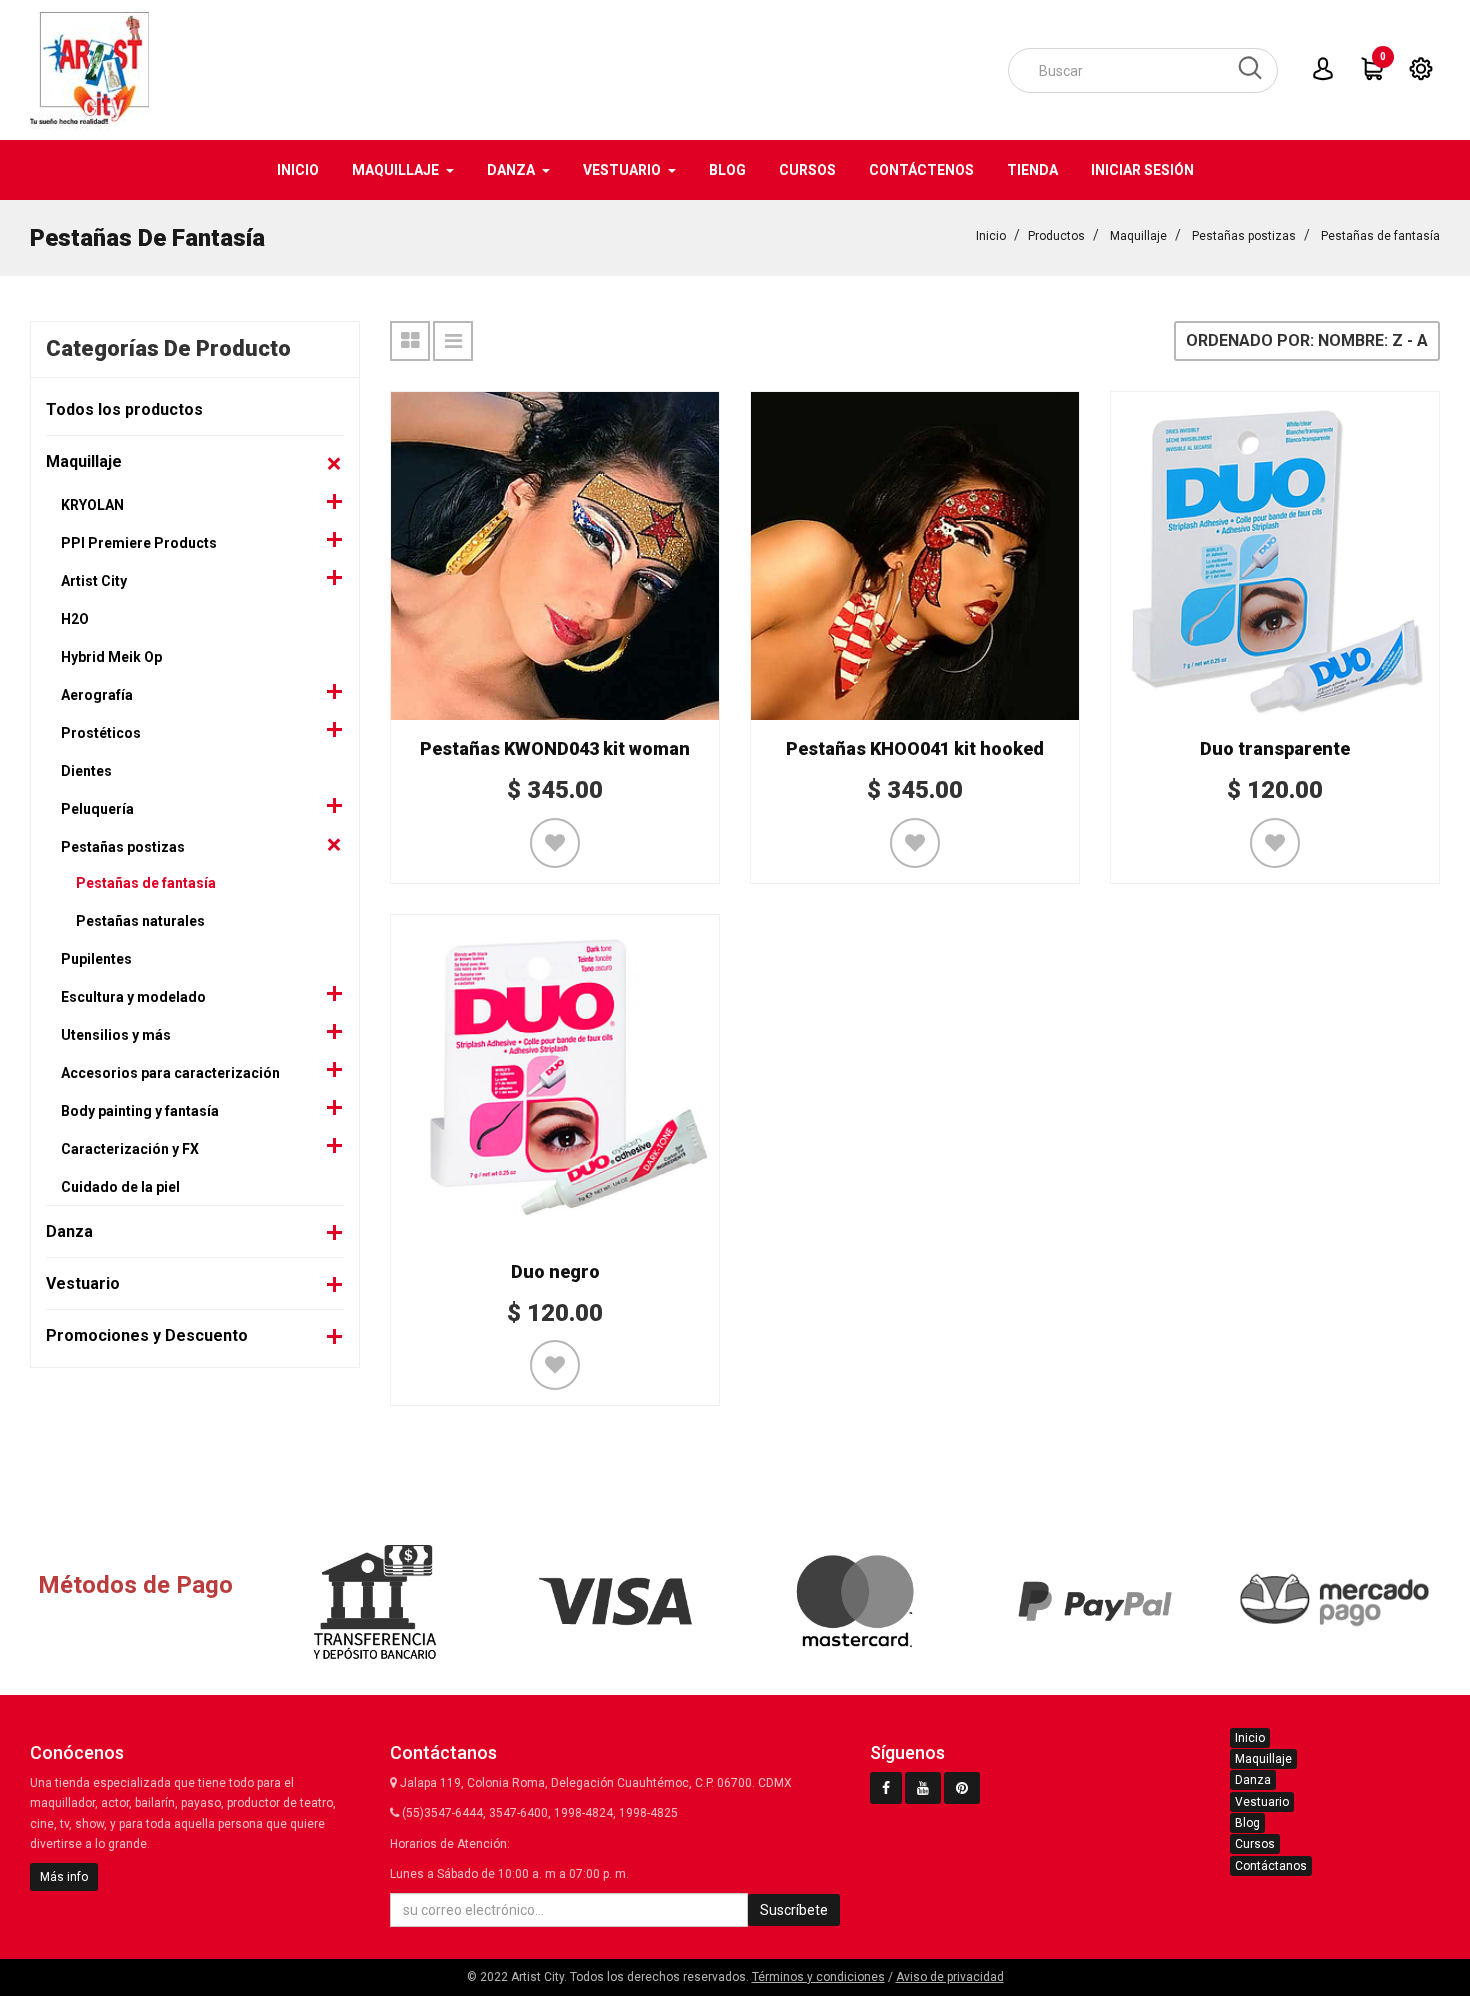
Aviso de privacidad (950, 1977)
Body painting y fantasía (140, 1111)
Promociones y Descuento (147, 1335)
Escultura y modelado (133, 997)
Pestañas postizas (1244, 236)
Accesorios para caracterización (170, 1073)
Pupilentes (96, 959)
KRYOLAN (92, 505)
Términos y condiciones (818, 1977)
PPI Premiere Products (139, 543)
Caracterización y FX (130, 1149)
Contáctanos (1271, 1866)
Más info (64, 1877)
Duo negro (555, 1271)
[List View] (453, 341)
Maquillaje (1138, 236)
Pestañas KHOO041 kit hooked (915, 748)
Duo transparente (1275, 748)
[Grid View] (410, 341)
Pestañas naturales (140, 921)
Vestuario (83, 1283)
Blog (1247, 1823)
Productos (1056, 236)
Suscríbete (794, 1910)
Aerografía (97, 695)
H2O (75, 619)
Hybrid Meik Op (111, 657)
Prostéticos (101, 733)
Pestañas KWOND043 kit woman (555, 748)
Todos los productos (124, 409)
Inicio (991, 236)
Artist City (94, 581)
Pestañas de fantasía (1380, 236)
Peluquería (97, 809)
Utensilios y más (116, 1035)
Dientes (86, 771)
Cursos (1255, 1844)
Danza (69, 1231)
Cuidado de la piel (120, 1187)
